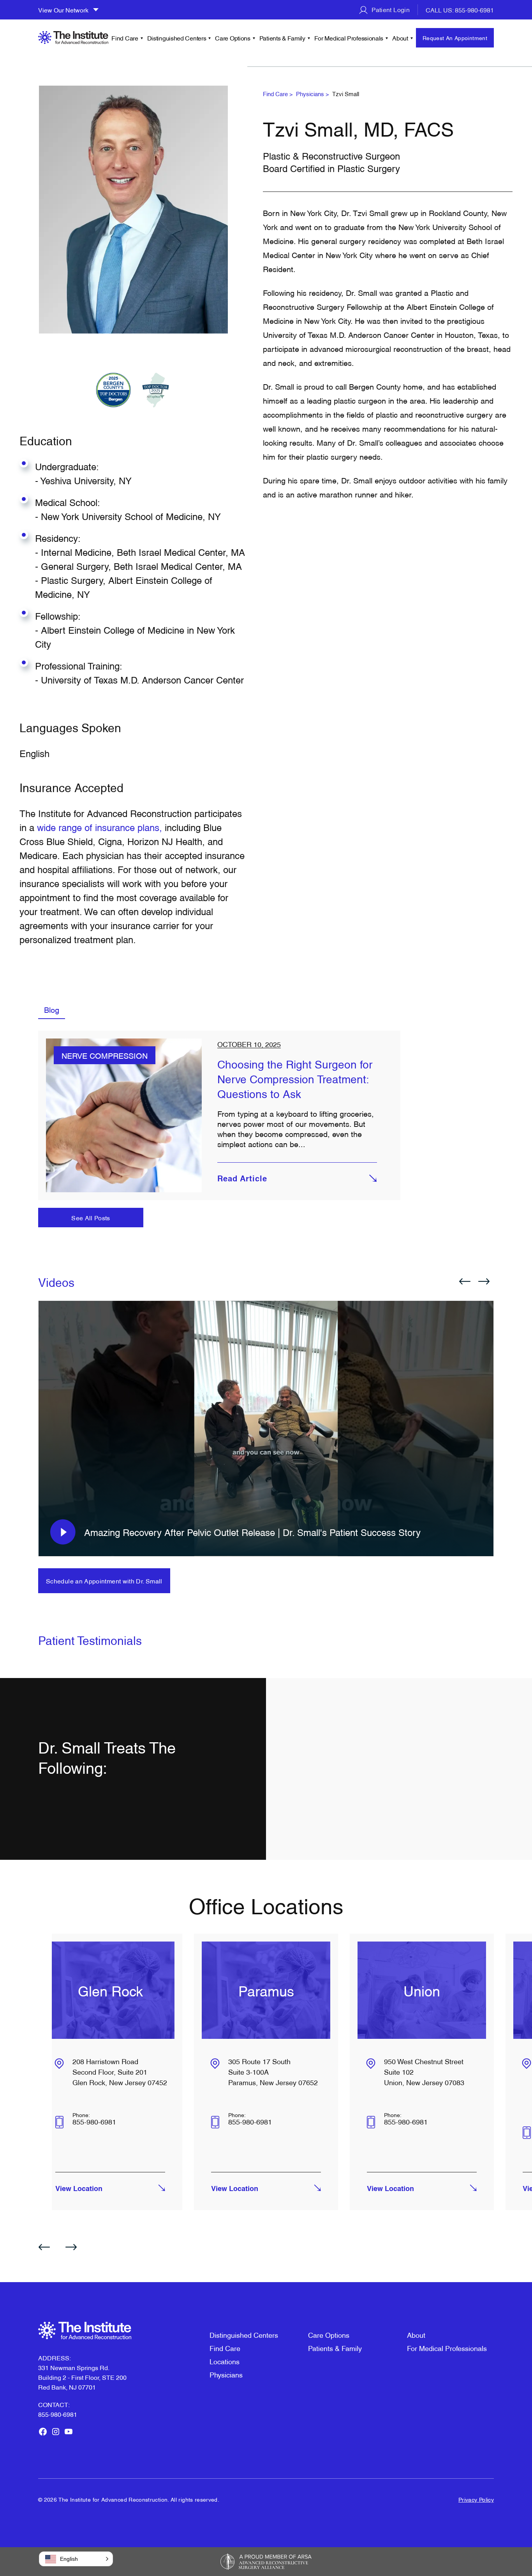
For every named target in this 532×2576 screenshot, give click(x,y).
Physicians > (313, 93)
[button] (76, 2559)
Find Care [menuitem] (125, 38)
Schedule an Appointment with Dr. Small (104, 1581)
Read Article (242, 1179)
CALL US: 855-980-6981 (460, 10)
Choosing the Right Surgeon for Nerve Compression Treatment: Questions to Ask (295, 1078)
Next (484, 1281)
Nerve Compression (105, 1055)
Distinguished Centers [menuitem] (177, 38)
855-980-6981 (94, 2121)
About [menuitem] (400, 38)
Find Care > (278, 93)
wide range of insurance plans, (101, 827)
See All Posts (91, 1218)
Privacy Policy (476, 2499)
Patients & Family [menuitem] (282, 38)
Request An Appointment (455, 38)
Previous (465, 1281)
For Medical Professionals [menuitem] (349, 38)
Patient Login (390, 9)
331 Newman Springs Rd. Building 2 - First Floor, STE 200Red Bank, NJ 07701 (82, 2377)
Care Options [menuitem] (233, 38)
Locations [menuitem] (225, 2361)
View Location (79, 2189)
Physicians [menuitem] (226, 2374)
